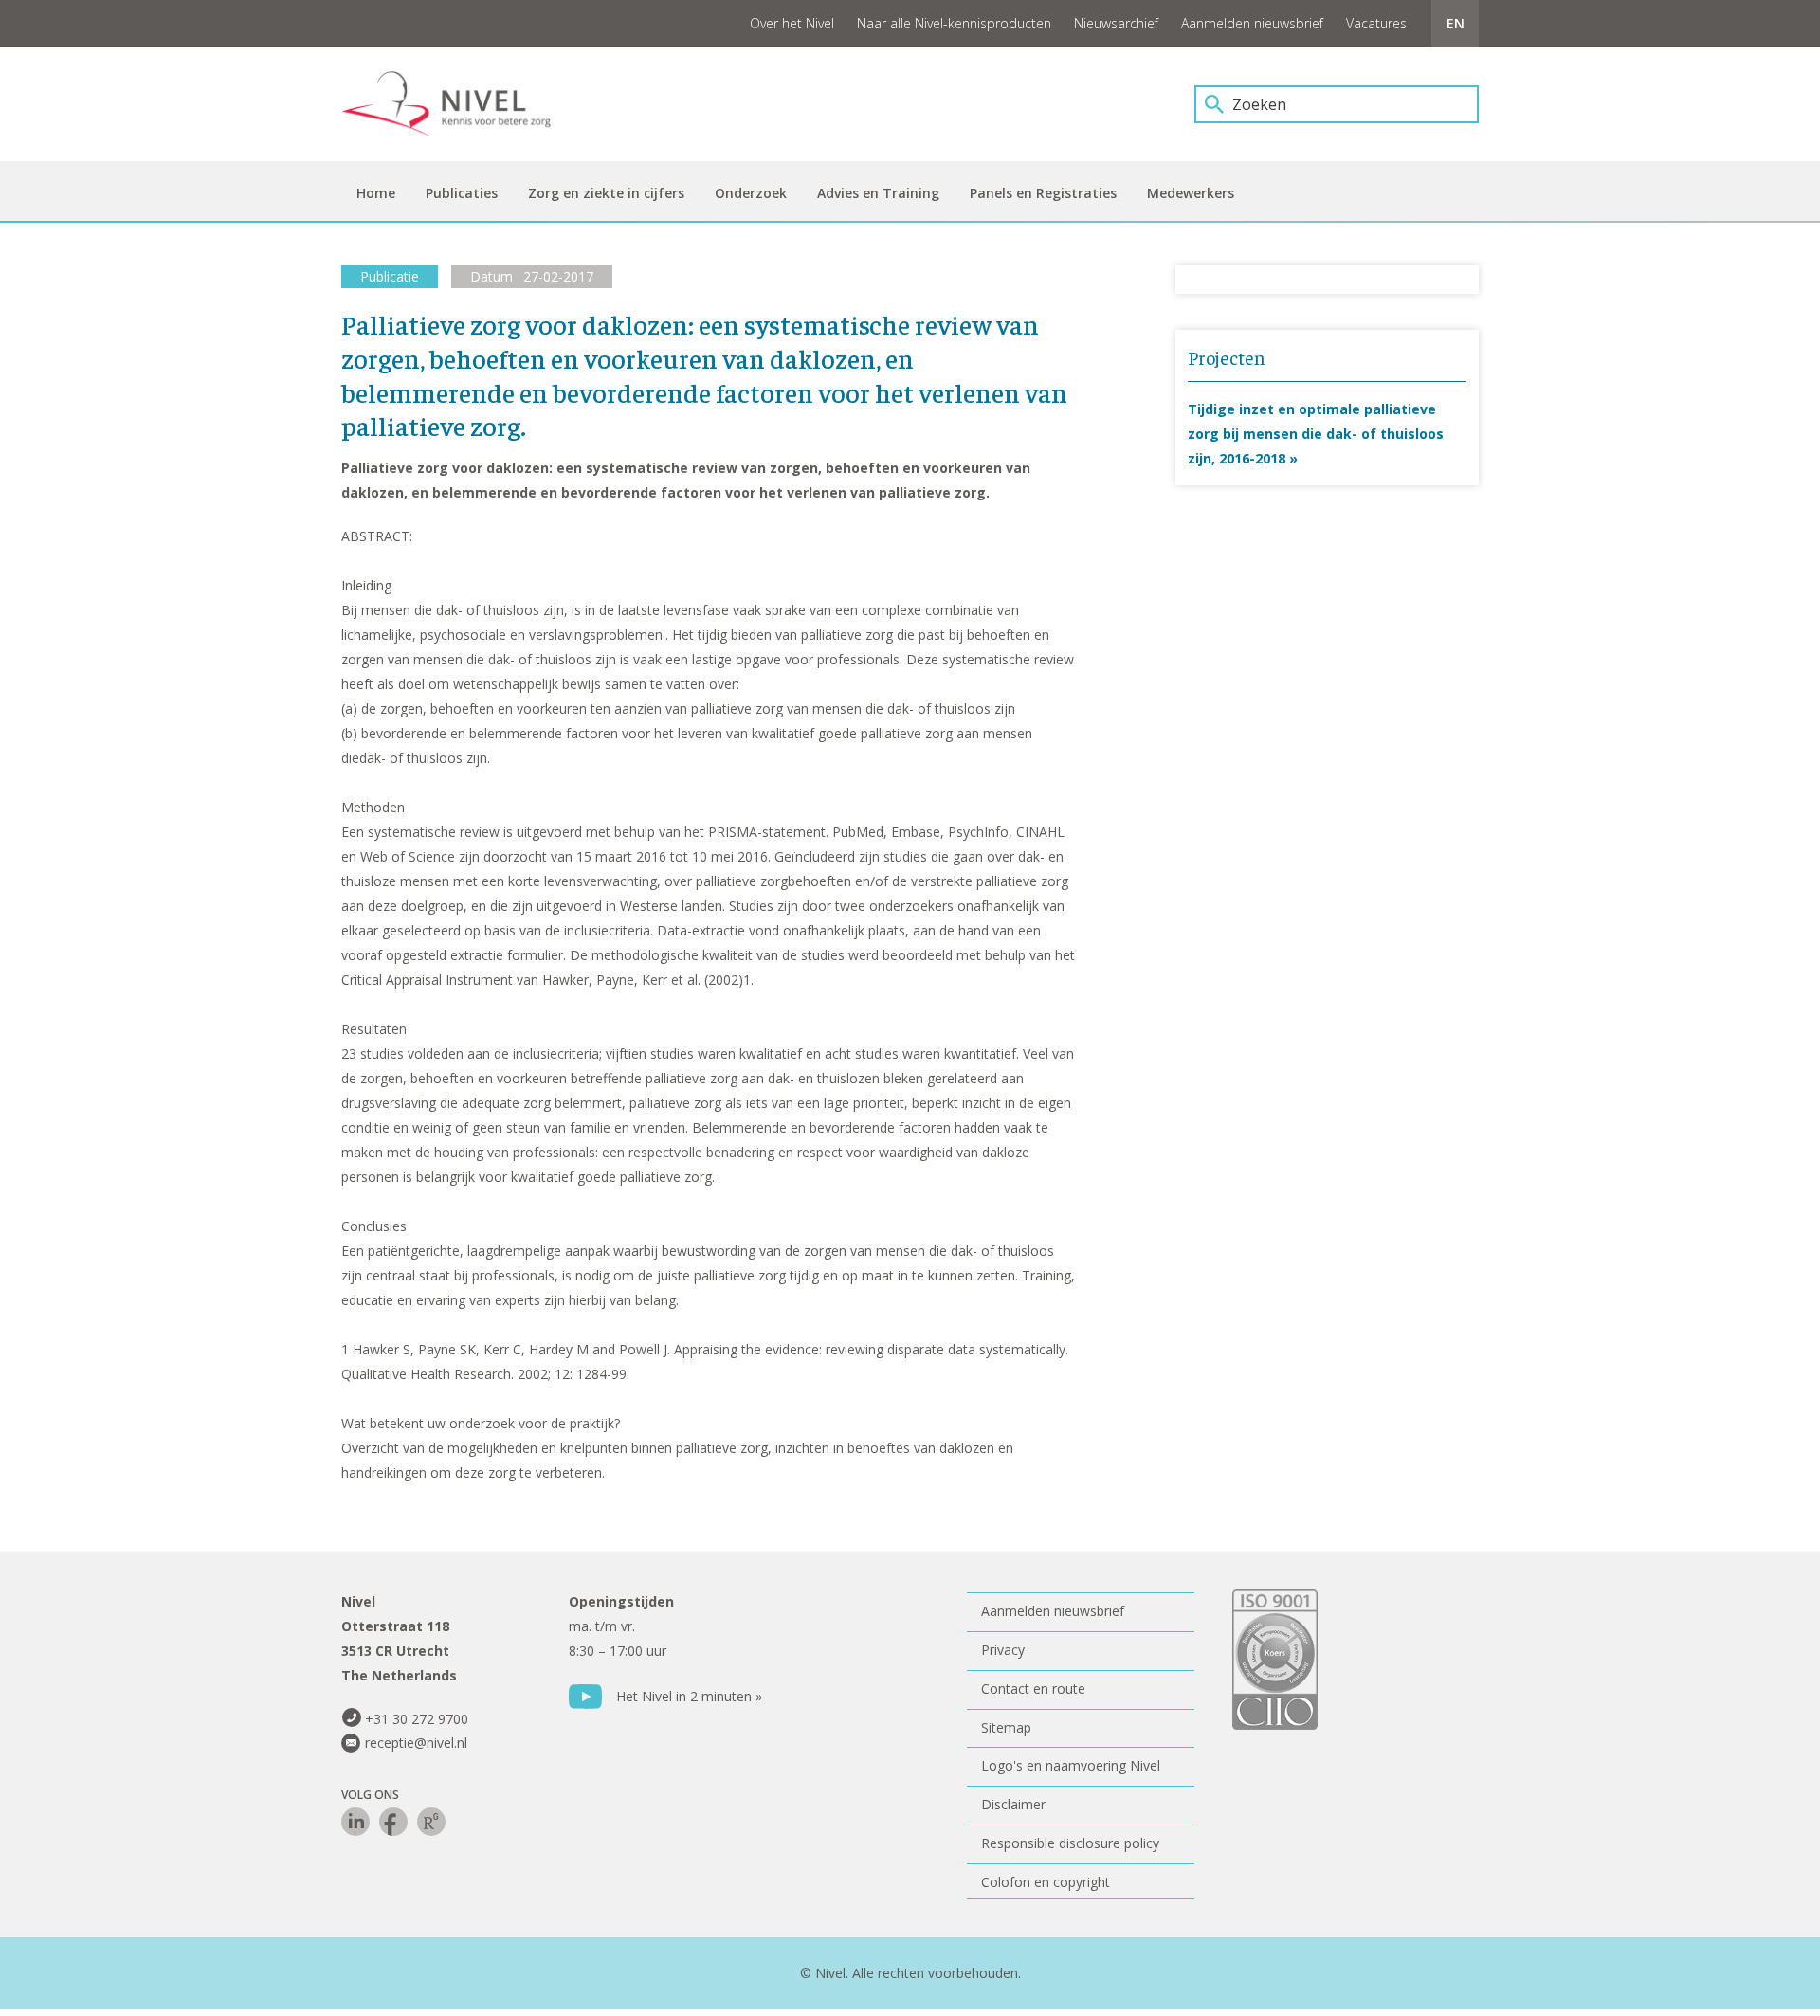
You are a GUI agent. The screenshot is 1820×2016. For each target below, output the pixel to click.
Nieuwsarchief (1116, 23)
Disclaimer (1013, 1804)
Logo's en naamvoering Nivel (1071, 1765)
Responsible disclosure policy (1070, 1843)
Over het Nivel (792, 23)
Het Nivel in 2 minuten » (689, 1696)
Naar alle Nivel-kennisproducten (954, 23)
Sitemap (1006, 1727)
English (1455, 24)
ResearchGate (431, 1822)
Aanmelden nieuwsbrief (1252, 23)
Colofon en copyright (1046, 1882)
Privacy (1003, 1650)
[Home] (460, 104)
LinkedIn (355, 1822)
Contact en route (1033, 1689)
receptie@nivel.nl (416, 1743)
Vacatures (1376, 23)
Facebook (393, 1822)
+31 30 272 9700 (417, 1719)
